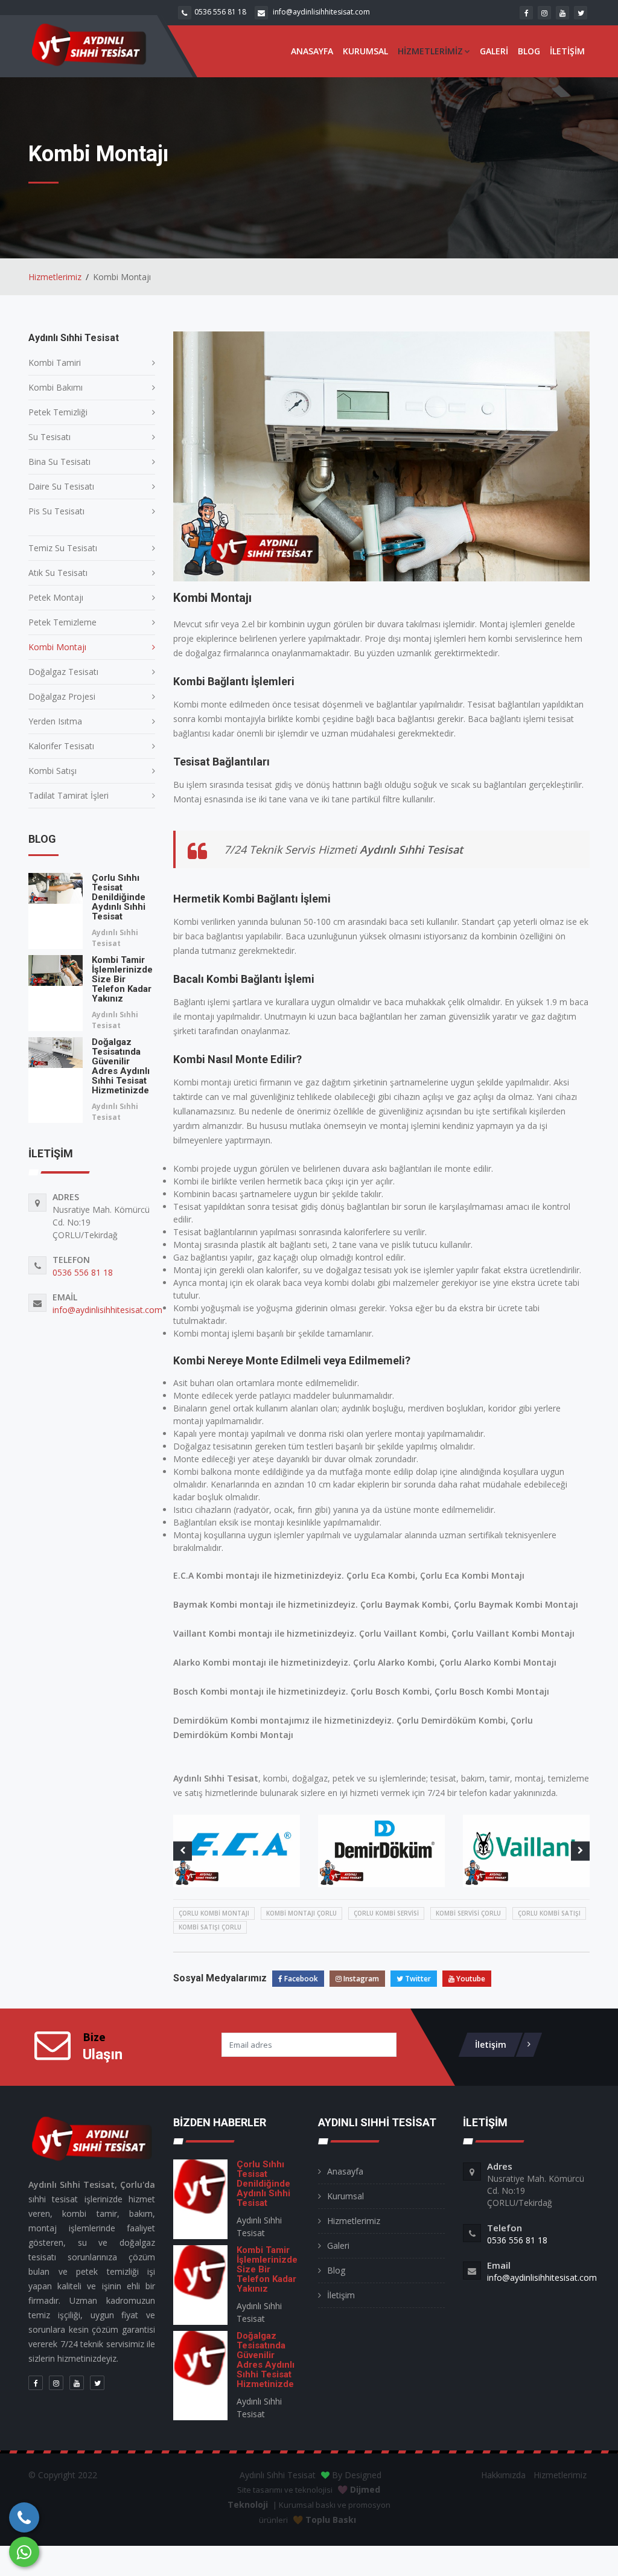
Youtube (470, 1979)
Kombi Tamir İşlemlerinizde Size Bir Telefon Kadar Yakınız (122, 979)
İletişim (567, 51)
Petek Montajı (56, 597)
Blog (529, 51)
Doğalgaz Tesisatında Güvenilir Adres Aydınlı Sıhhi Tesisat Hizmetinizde (121, 1066)
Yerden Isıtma (55, 721)
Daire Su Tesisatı (61, 486)
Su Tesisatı (49, 437)
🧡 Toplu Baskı (324, 2520)
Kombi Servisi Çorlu (468, 1913)
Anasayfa (312, 51)
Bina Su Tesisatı (59, 462)
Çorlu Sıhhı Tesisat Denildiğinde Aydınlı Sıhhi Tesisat (263, 2184)
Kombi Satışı (53, 771)
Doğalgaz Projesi (62, 696)
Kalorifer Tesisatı (61, 746)
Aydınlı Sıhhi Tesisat (115, 938)
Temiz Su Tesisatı (63, 548)
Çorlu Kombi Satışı (549, 1913)
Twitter (417, 1979)
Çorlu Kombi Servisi (386, 1913)
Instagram (360, 1979)
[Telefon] (24, 2517)
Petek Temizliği (58, 412)
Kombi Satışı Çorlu (210, 1927)
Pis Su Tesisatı (56, 511)
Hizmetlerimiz (430, 51)
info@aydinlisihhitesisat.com (321, 12)
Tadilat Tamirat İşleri (68, 795)
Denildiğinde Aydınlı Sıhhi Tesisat (119, 897)
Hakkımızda (503, 2475)
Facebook (300, 1979)
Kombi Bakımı (56, 387)
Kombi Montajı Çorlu (301, 1913)
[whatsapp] (24, 2552)
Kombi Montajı (57, 647)
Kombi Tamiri (55, 363)
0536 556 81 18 (220, 12)
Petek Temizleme (62, 622)
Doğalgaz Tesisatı (63, 672)
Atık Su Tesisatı (58, 573)
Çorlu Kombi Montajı (214, 1913)
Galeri (494, 51)
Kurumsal (365, 51)
